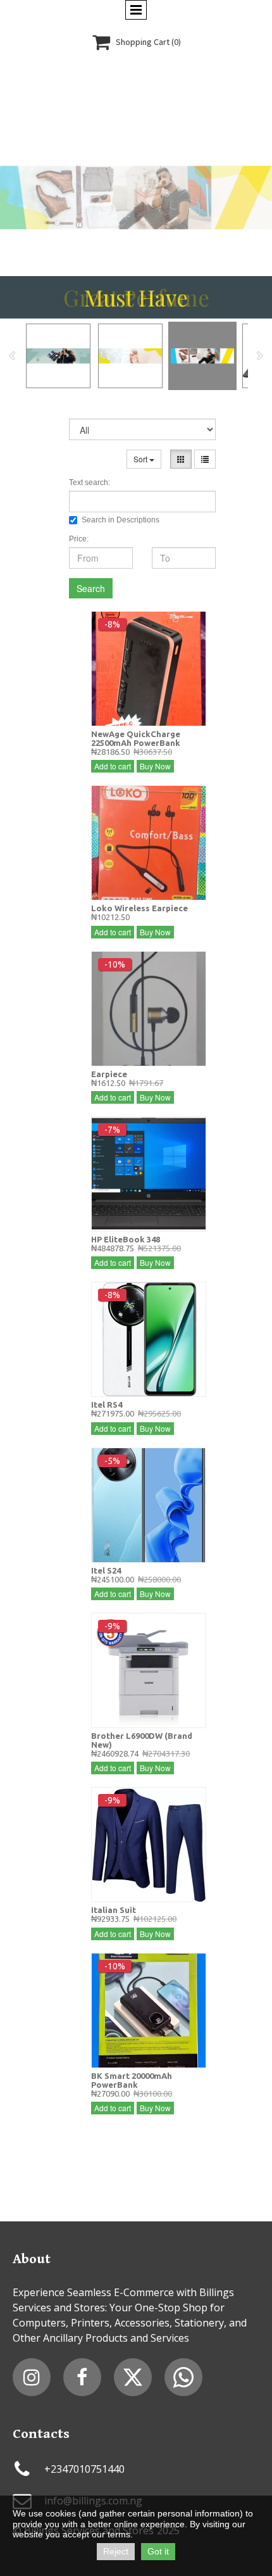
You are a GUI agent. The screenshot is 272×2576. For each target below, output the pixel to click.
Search (91, 588)
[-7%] (149, 1173)
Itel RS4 (107, 1405)
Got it (158, 2551)
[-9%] (149, 1669)
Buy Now (155, 766)
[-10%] (149, 1007)
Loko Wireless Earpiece (139, 908)
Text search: (90, 483)
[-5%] (149, 1503)
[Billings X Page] (133, 2377)
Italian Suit (114, 1910)
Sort (141, 459)
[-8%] (149, 667)
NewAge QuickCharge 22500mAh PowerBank (136, 738)
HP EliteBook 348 (126, 1239)
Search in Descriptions (121, 520)
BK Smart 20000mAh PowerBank (132, 2080)
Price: (79, 539)
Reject (116, 2551)
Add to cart (113, 766)
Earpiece (109, 1074)
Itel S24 (106, 1570)
